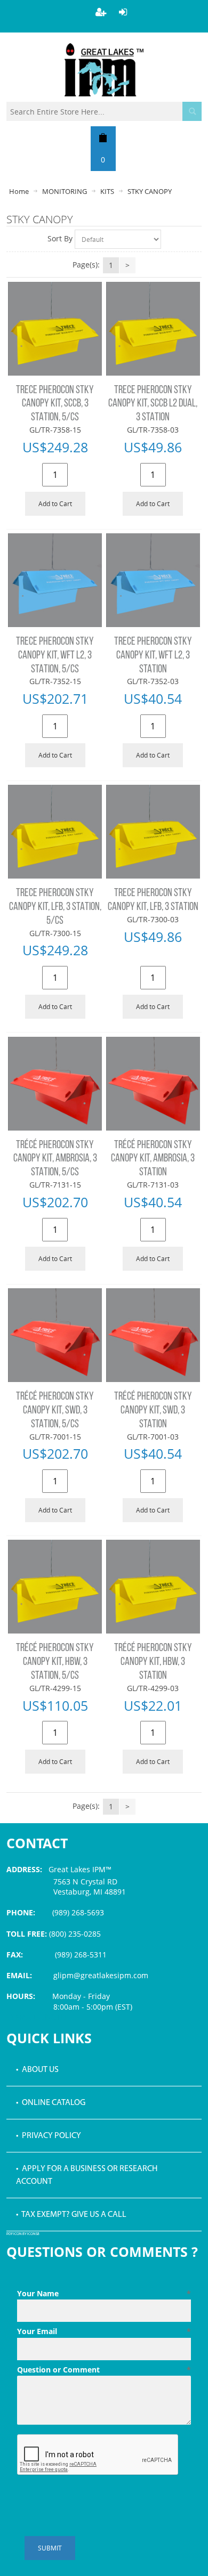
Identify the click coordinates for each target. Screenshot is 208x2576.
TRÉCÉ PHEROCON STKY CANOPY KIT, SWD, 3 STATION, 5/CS (55, 1411)
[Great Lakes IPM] (104, 70)
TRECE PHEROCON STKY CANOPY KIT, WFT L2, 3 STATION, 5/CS (55, 656)
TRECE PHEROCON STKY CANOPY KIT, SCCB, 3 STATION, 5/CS (55, 404)
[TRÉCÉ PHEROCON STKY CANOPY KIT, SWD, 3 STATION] (153, 1335)
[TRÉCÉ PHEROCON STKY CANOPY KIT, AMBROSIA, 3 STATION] (153, 1084)
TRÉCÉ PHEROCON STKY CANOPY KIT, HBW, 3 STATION (153, 1662)
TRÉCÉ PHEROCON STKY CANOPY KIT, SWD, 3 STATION (153, 1411)
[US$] (103, 137)
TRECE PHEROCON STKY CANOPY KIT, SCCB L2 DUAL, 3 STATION (153, 404)
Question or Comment (104, 2370)
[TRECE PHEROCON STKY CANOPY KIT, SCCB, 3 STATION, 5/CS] (55, 329)
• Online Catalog (51, 2103)
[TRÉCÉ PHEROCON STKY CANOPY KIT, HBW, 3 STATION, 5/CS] (55, 1587)
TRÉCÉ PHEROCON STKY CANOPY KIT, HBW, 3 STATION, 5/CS (55, 1662)
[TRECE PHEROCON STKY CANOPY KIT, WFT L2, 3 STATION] (153, 580)
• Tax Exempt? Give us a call (71, 2215)
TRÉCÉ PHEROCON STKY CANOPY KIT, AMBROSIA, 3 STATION (153, 1159)
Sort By (60, 238)
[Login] (123, 12)
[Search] (192, 111)
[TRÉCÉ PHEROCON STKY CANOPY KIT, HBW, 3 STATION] (153, 1587)
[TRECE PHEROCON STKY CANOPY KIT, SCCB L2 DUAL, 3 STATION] (153, 329)
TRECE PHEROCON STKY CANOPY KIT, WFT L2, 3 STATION (153, 656)
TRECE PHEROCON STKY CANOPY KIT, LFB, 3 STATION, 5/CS (55, 907)
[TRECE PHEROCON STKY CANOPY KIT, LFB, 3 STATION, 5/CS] (55, 832)
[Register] (101, 12)
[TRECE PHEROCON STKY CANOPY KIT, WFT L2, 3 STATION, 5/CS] (55, 580)
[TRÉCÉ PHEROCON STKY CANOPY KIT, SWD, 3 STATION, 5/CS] (55, 1335)
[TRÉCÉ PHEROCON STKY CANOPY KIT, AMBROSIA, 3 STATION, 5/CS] (55, 1084)
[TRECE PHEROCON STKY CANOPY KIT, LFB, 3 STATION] (153, 832)
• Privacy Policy (49, 2136)
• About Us (37, 2070)
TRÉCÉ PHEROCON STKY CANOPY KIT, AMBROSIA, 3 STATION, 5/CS (55, 1159)
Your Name (104, 2293)
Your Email (104, 2331)
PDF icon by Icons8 (23, 2234)
